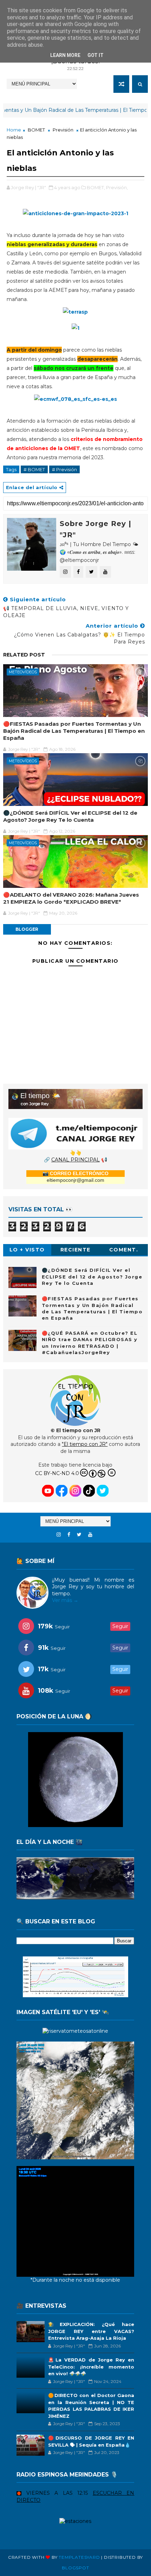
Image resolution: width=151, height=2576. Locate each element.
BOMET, (96, 187)
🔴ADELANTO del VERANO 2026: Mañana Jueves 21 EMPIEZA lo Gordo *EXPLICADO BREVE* (71, 898)
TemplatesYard (79, 2557)
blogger (27, 929)
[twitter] (79, 1535)
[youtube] (90, 1535)
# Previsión (64, 469)
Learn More (65, 55)
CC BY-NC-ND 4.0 (57, 1473)
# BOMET (34, 469)
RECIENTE (75, 1250)
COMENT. (124, 1250)
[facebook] (69, 1535)
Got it (96, 55)
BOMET (36, 130)
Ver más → (65, 1600)
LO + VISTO (27, 1250)
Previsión (63, 130)
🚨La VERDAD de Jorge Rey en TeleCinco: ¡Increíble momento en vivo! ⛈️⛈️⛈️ (91, 2367)
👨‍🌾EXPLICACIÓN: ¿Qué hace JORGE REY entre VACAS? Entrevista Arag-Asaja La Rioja (91, 2331)
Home (14, 130)
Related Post (24, 655)
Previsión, (117, 187)
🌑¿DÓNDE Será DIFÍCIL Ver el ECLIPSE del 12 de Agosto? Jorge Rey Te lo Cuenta (70, 816)
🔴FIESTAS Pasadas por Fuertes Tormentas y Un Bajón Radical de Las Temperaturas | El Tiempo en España (74, 731)
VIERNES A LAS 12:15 (57, 2493)
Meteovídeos (23, 672)
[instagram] (59, 1535)
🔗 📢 (75, 1160)
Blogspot (75, 2568)
